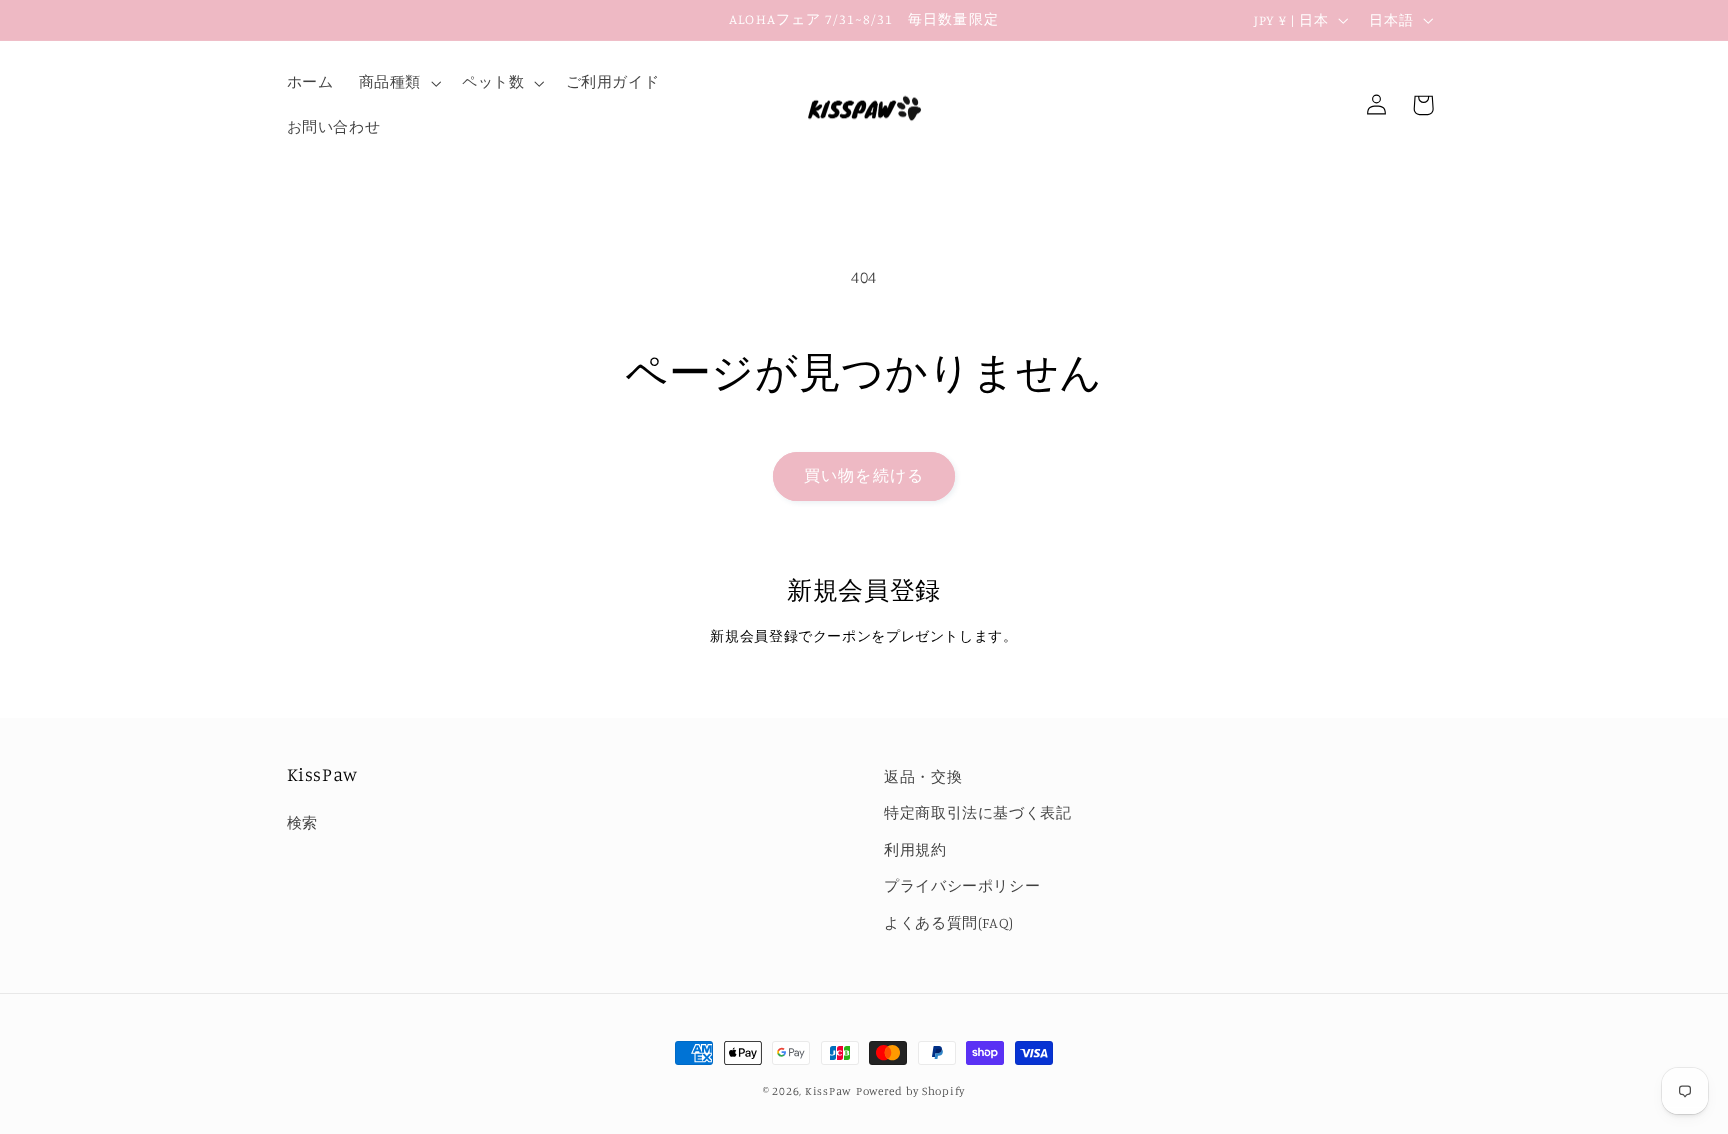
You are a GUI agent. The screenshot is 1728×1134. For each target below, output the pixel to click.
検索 (302, 822)
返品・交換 (923, 776)
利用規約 (915, 849)
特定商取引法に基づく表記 (978, 812)
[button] (397, 83)
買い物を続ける (863, 475)
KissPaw (828, 1091)
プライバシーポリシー (962, 885)
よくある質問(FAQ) (949, 922)
